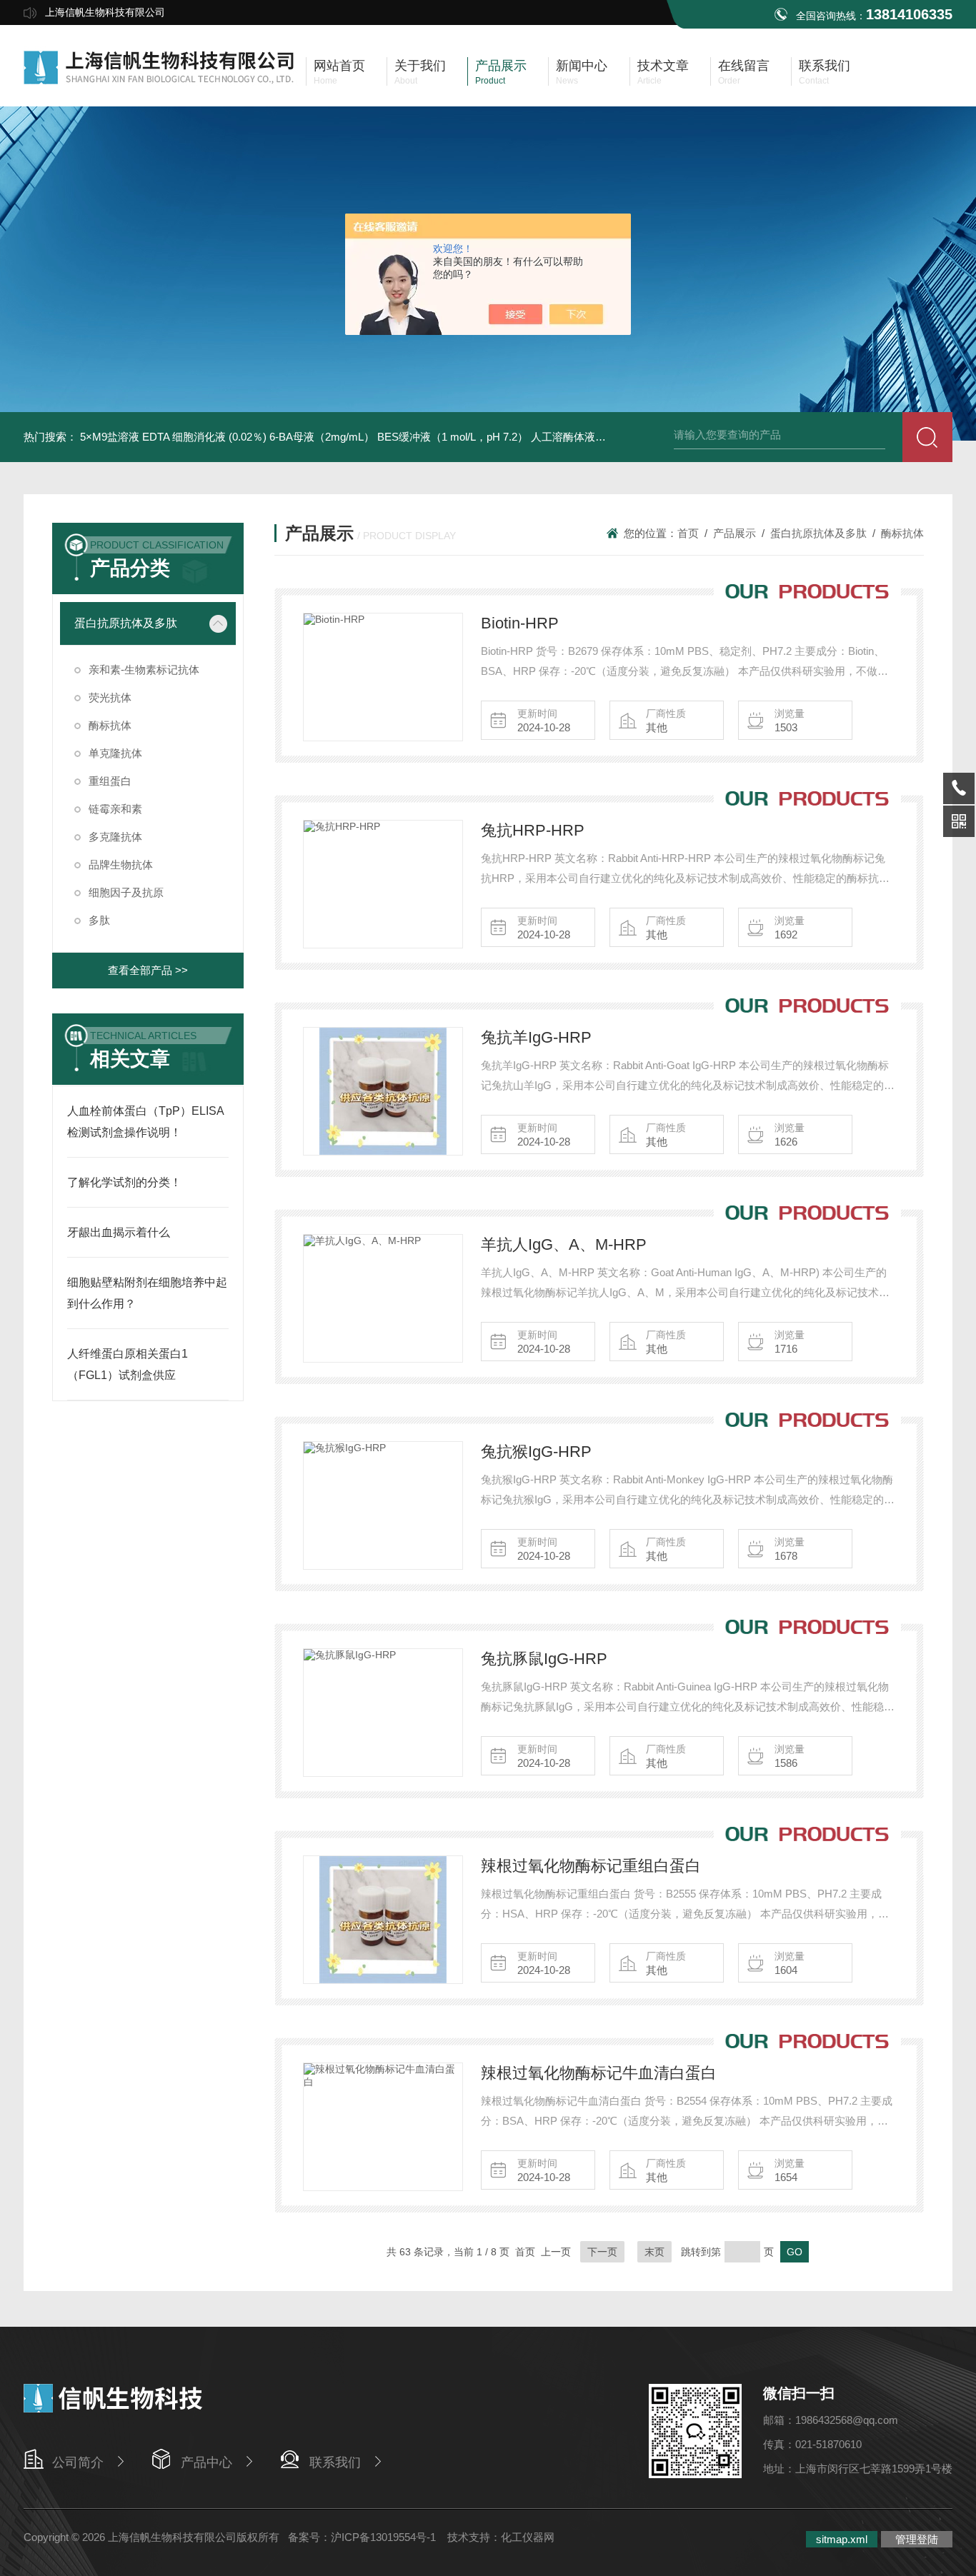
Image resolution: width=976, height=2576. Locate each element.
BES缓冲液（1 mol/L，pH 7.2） (453, 437)
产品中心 (206, 2462)
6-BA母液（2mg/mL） (322, 437)
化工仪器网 (528, 2537)
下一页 (602, 2252)
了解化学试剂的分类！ (124, 1182)
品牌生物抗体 (121, 864)
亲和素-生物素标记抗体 (144, 670)
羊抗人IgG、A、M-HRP (564, 1244)
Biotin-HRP (520, 623)
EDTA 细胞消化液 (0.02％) (204, 437)
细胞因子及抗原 (126, 892)
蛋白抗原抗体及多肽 (126, 623)
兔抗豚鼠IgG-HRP (544, 1659)
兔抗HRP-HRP (533, 830)
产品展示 (735, 533)
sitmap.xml (842, 2539)
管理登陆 (917, 2539)
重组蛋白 (110, 781)
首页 (688, 533)
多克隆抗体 (115, 837)
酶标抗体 (110, 725)
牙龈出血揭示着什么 (119, 1232)
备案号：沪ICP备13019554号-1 (363, 2537)
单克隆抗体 (115, 753)
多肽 (99, 920)
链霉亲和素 (115, 809)
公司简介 (78, 2462)
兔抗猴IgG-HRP (536, 1452)
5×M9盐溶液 (110, 437)
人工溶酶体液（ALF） (583, 437)
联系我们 (335, 2462)
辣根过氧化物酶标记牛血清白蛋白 (599, 2073)
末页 (654, 2252)
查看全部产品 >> (148, 970)
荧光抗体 (110, 697)
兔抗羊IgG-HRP (536, 1037)
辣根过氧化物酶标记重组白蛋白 (591, 1866)
